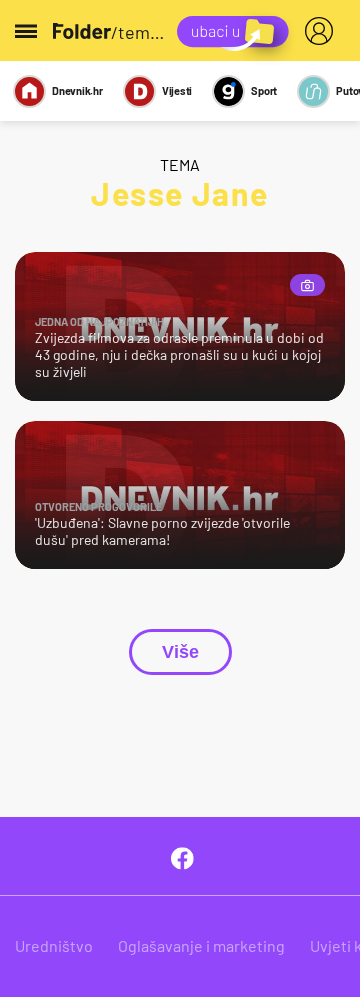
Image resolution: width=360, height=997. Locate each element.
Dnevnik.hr (77, 90)
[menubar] (323, 31)
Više (180, 652)
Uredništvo (54, 945)
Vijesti (177, 90)
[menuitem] (323, 31)
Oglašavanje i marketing (201, 945)
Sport (264, 90)
